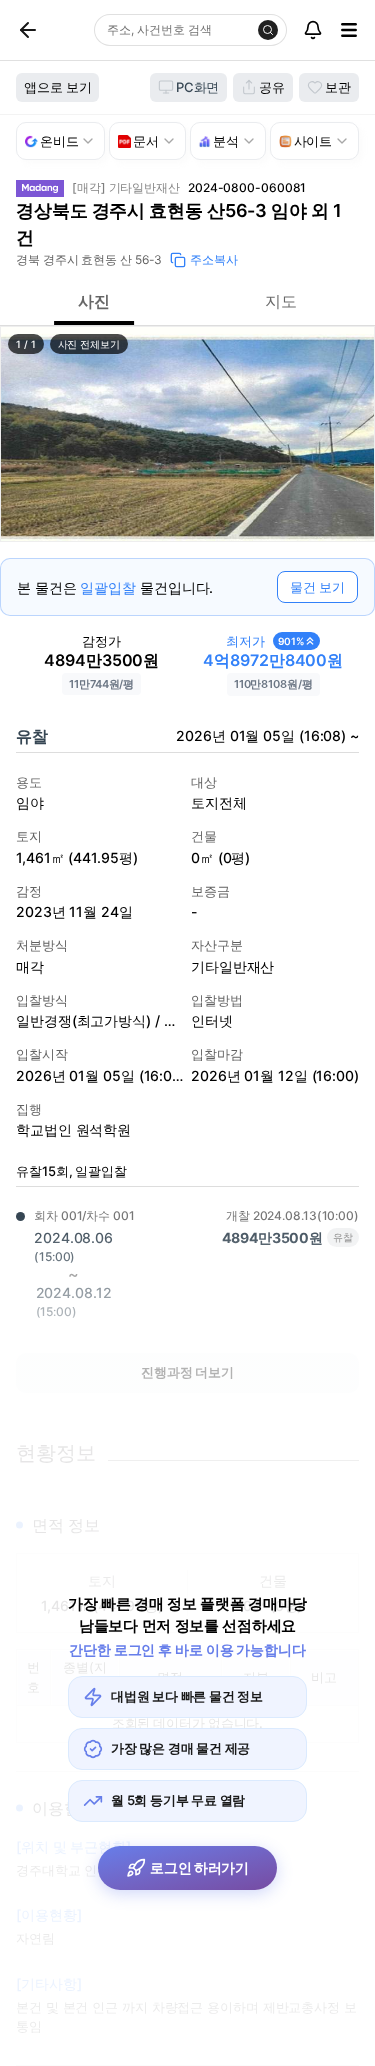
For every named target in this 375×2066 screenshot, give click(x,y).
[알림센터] (313, 30)
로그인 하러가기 (199, 1867)
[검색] (268, 30)
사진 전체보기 (89, 344)
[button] (187, 434)
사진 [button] (94, 301)
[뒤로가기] (51, 30)
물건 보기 (317, 587)
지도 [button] (281, 301)
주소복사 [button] (214, 259)
